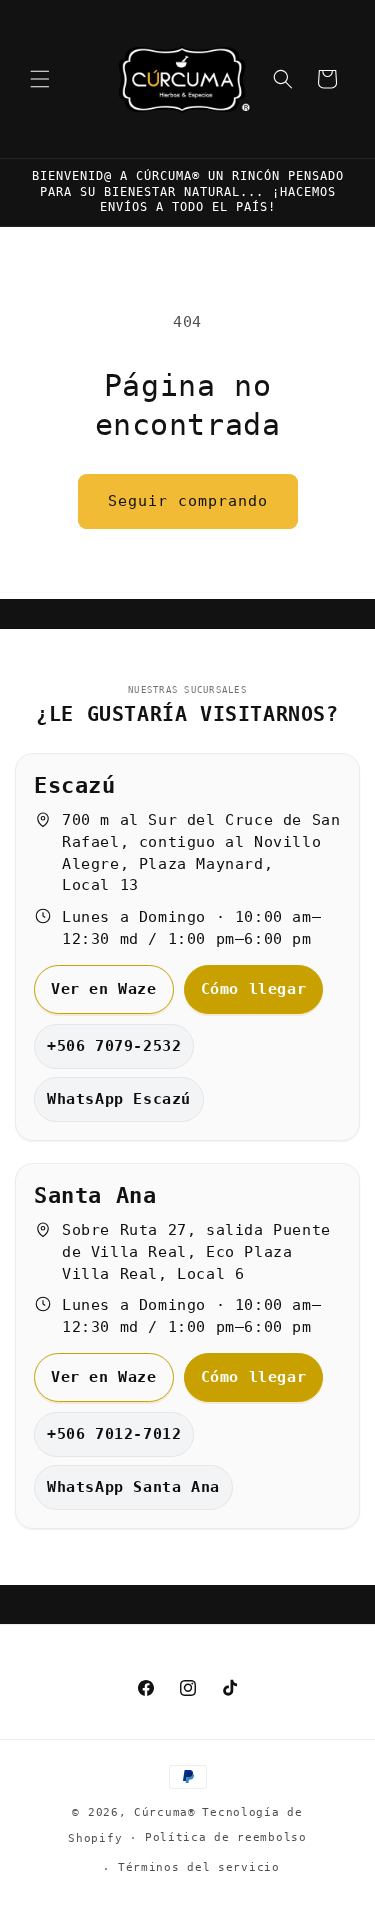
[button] (40, 79)
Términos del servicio (199, 1867)
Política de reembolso (226, 1837)
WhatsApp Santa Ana (133, 1487)
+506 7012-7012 (114, 1434)
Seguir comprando (188, 501)
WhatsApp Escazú (119, 1099)
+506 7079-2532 (114, 1046)
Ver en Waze (104, 989)
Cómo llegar (254, 989)
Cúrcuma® (165, 1812)
